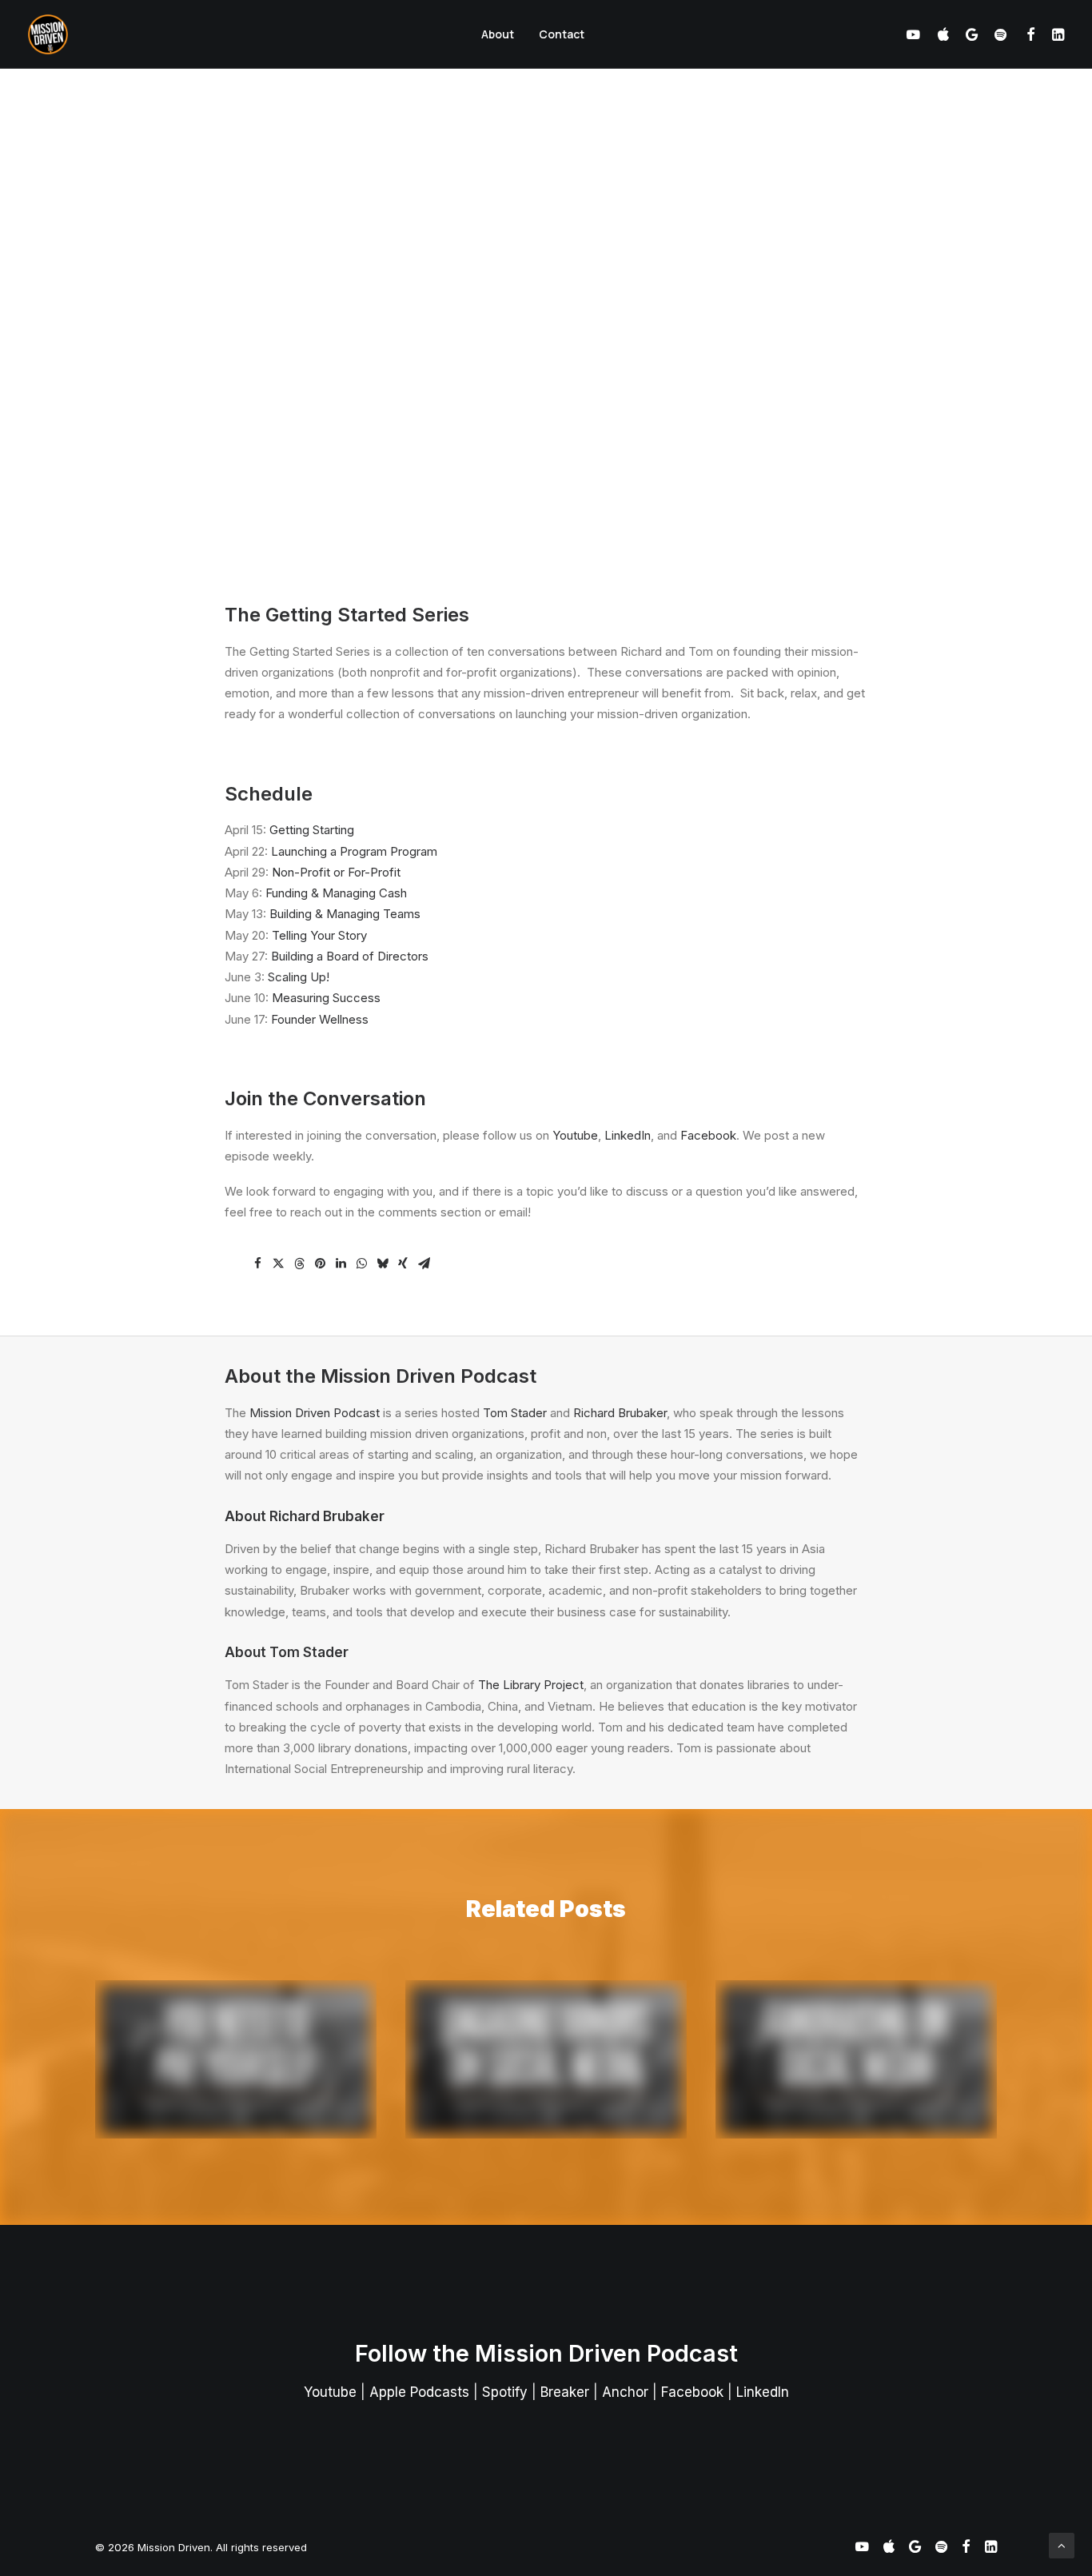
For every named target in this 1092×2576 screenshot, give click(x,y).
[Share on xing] (403, 1264)
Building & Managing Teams (345, 914)
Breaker (565, 2392)
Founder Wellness (320, 1019)
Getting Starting (312, 830)
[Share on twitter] (278, 1264)
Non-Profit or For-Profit (336, 872)
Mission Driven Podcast (315, 1413)
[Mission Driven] (48, 34)
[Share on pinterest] (320, 1264)
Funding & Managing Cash (336, 893)
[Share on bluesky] (382, 1264)
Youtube (575, 1135)
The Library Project (531, 1685)
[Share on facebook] (257, 1264)
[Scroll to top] (1062, 2544)
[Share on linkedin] (341, 1264)
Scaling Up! (299, 977)
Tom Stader (515, 1413)
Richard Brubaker (620, 1413)
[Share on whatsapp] (361, 1264)
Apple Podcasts (419, 2392)
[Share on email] (424, 1264)
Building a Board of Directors (350, 956)
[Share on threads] (299, 1264)
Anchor (625, 2392)
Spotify (505, 2392)
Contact (562, 34)
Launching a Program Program (354, 851)
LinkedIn (628, 1135)
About (498, 34)
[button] (917, 34)
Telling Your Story (319, 935)
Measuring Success (326, 998)
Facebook (708, 1135)
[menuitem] (498, 34)
